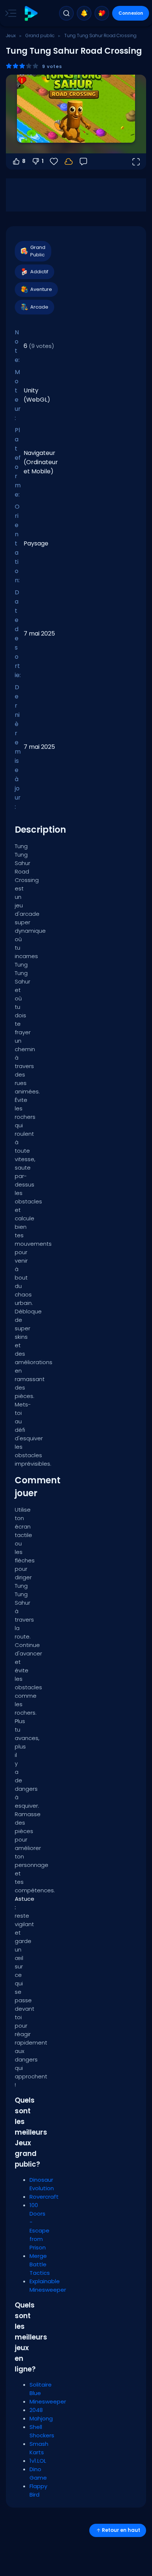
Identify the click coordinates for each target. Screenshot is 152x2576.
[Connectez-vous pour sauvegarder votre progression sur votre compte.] (69, 161)
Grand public (40, 35)
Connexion (131, 13)
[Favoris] (102, 13)
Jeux (11, 35)
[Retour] (83, 161)
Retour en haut (121, 2530)
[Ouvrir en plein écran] (136, 161)
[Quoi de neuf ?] (84, 13)
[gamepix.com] (31, 13)
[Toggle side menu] (9, 13)
